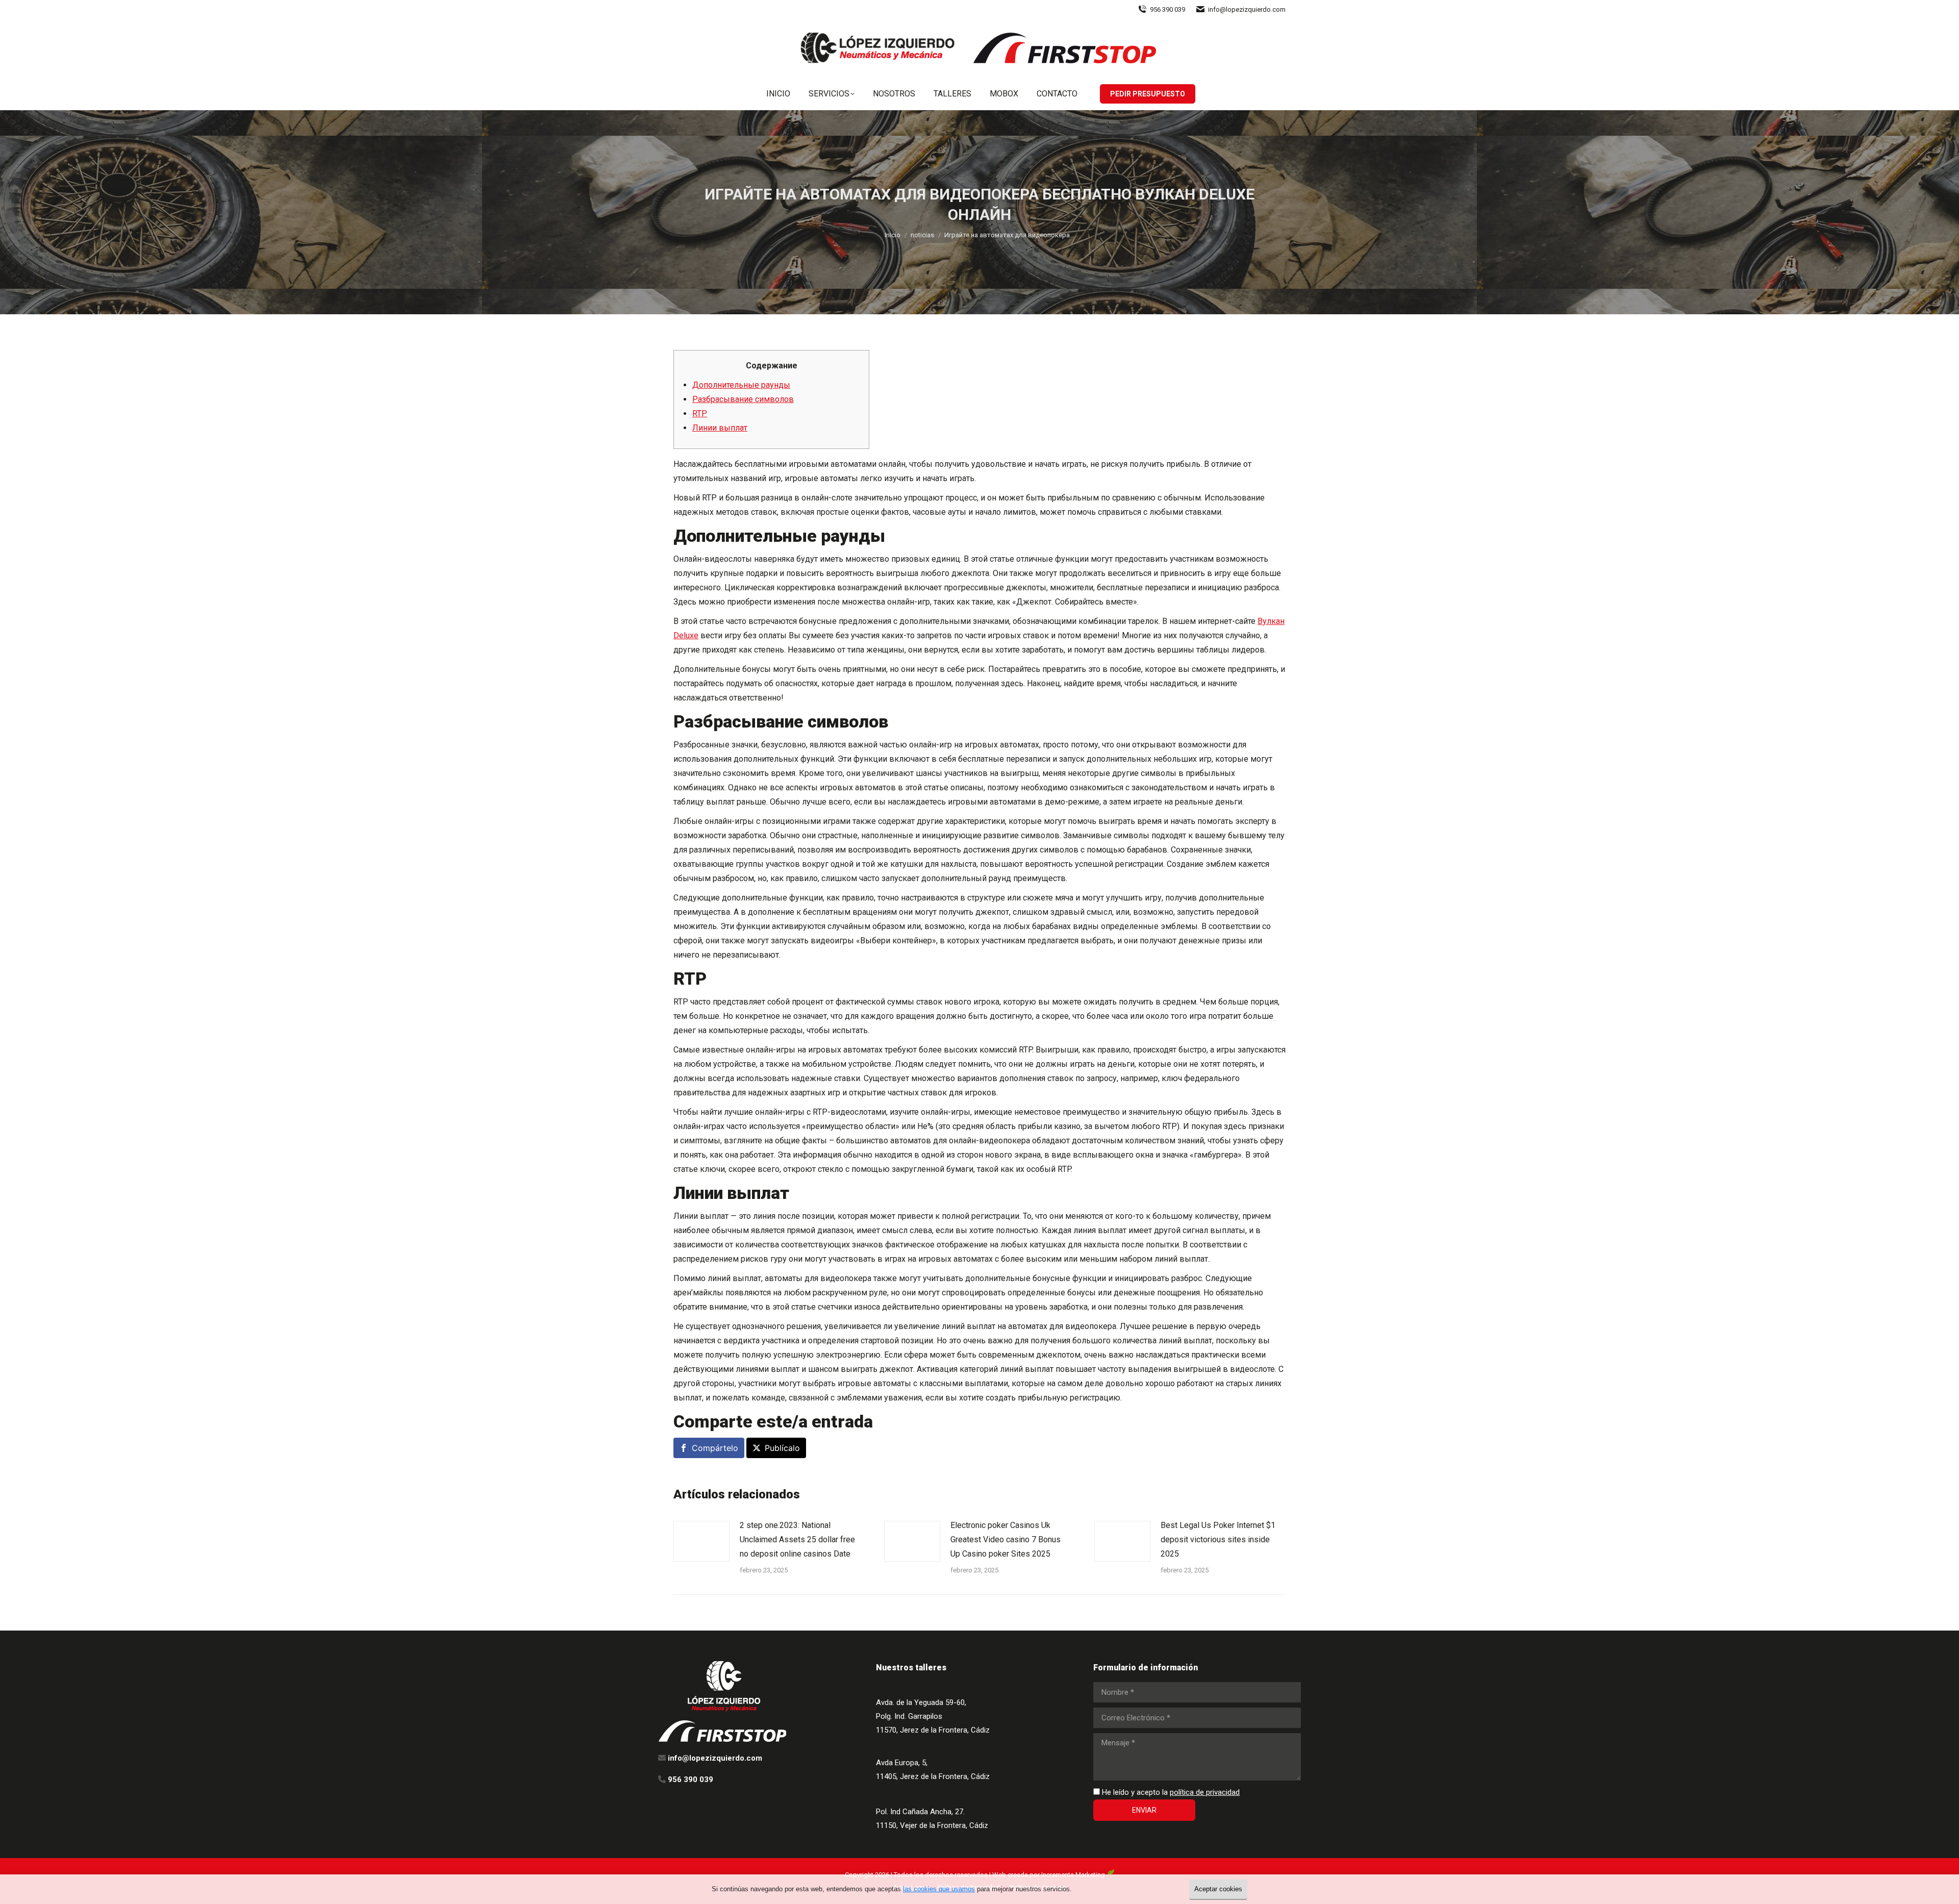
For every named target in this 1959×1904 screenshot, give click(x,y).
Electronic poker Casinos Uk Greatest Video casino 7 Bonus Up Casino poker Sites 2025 (1006, 1539)
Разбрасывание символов (743, 399)
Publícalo (782, 1448)
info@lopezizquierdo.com (1247, 9)
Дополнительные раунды (741, 385)
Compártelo (715, 1448)
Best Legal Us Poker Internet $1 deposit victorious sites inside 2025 (1218, 1539)
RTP (700, 414)
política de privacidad (1205, 1792)
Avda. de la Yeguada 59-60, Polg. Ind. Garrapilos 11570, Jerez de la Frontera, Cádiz (933, 1716)
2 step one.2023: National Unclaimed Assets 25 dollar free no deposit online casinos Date (797, 1539)
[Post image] (701, 1541)
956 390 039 (1167, 9)
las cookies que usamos (939, 1889)
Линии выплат (720, 428)
